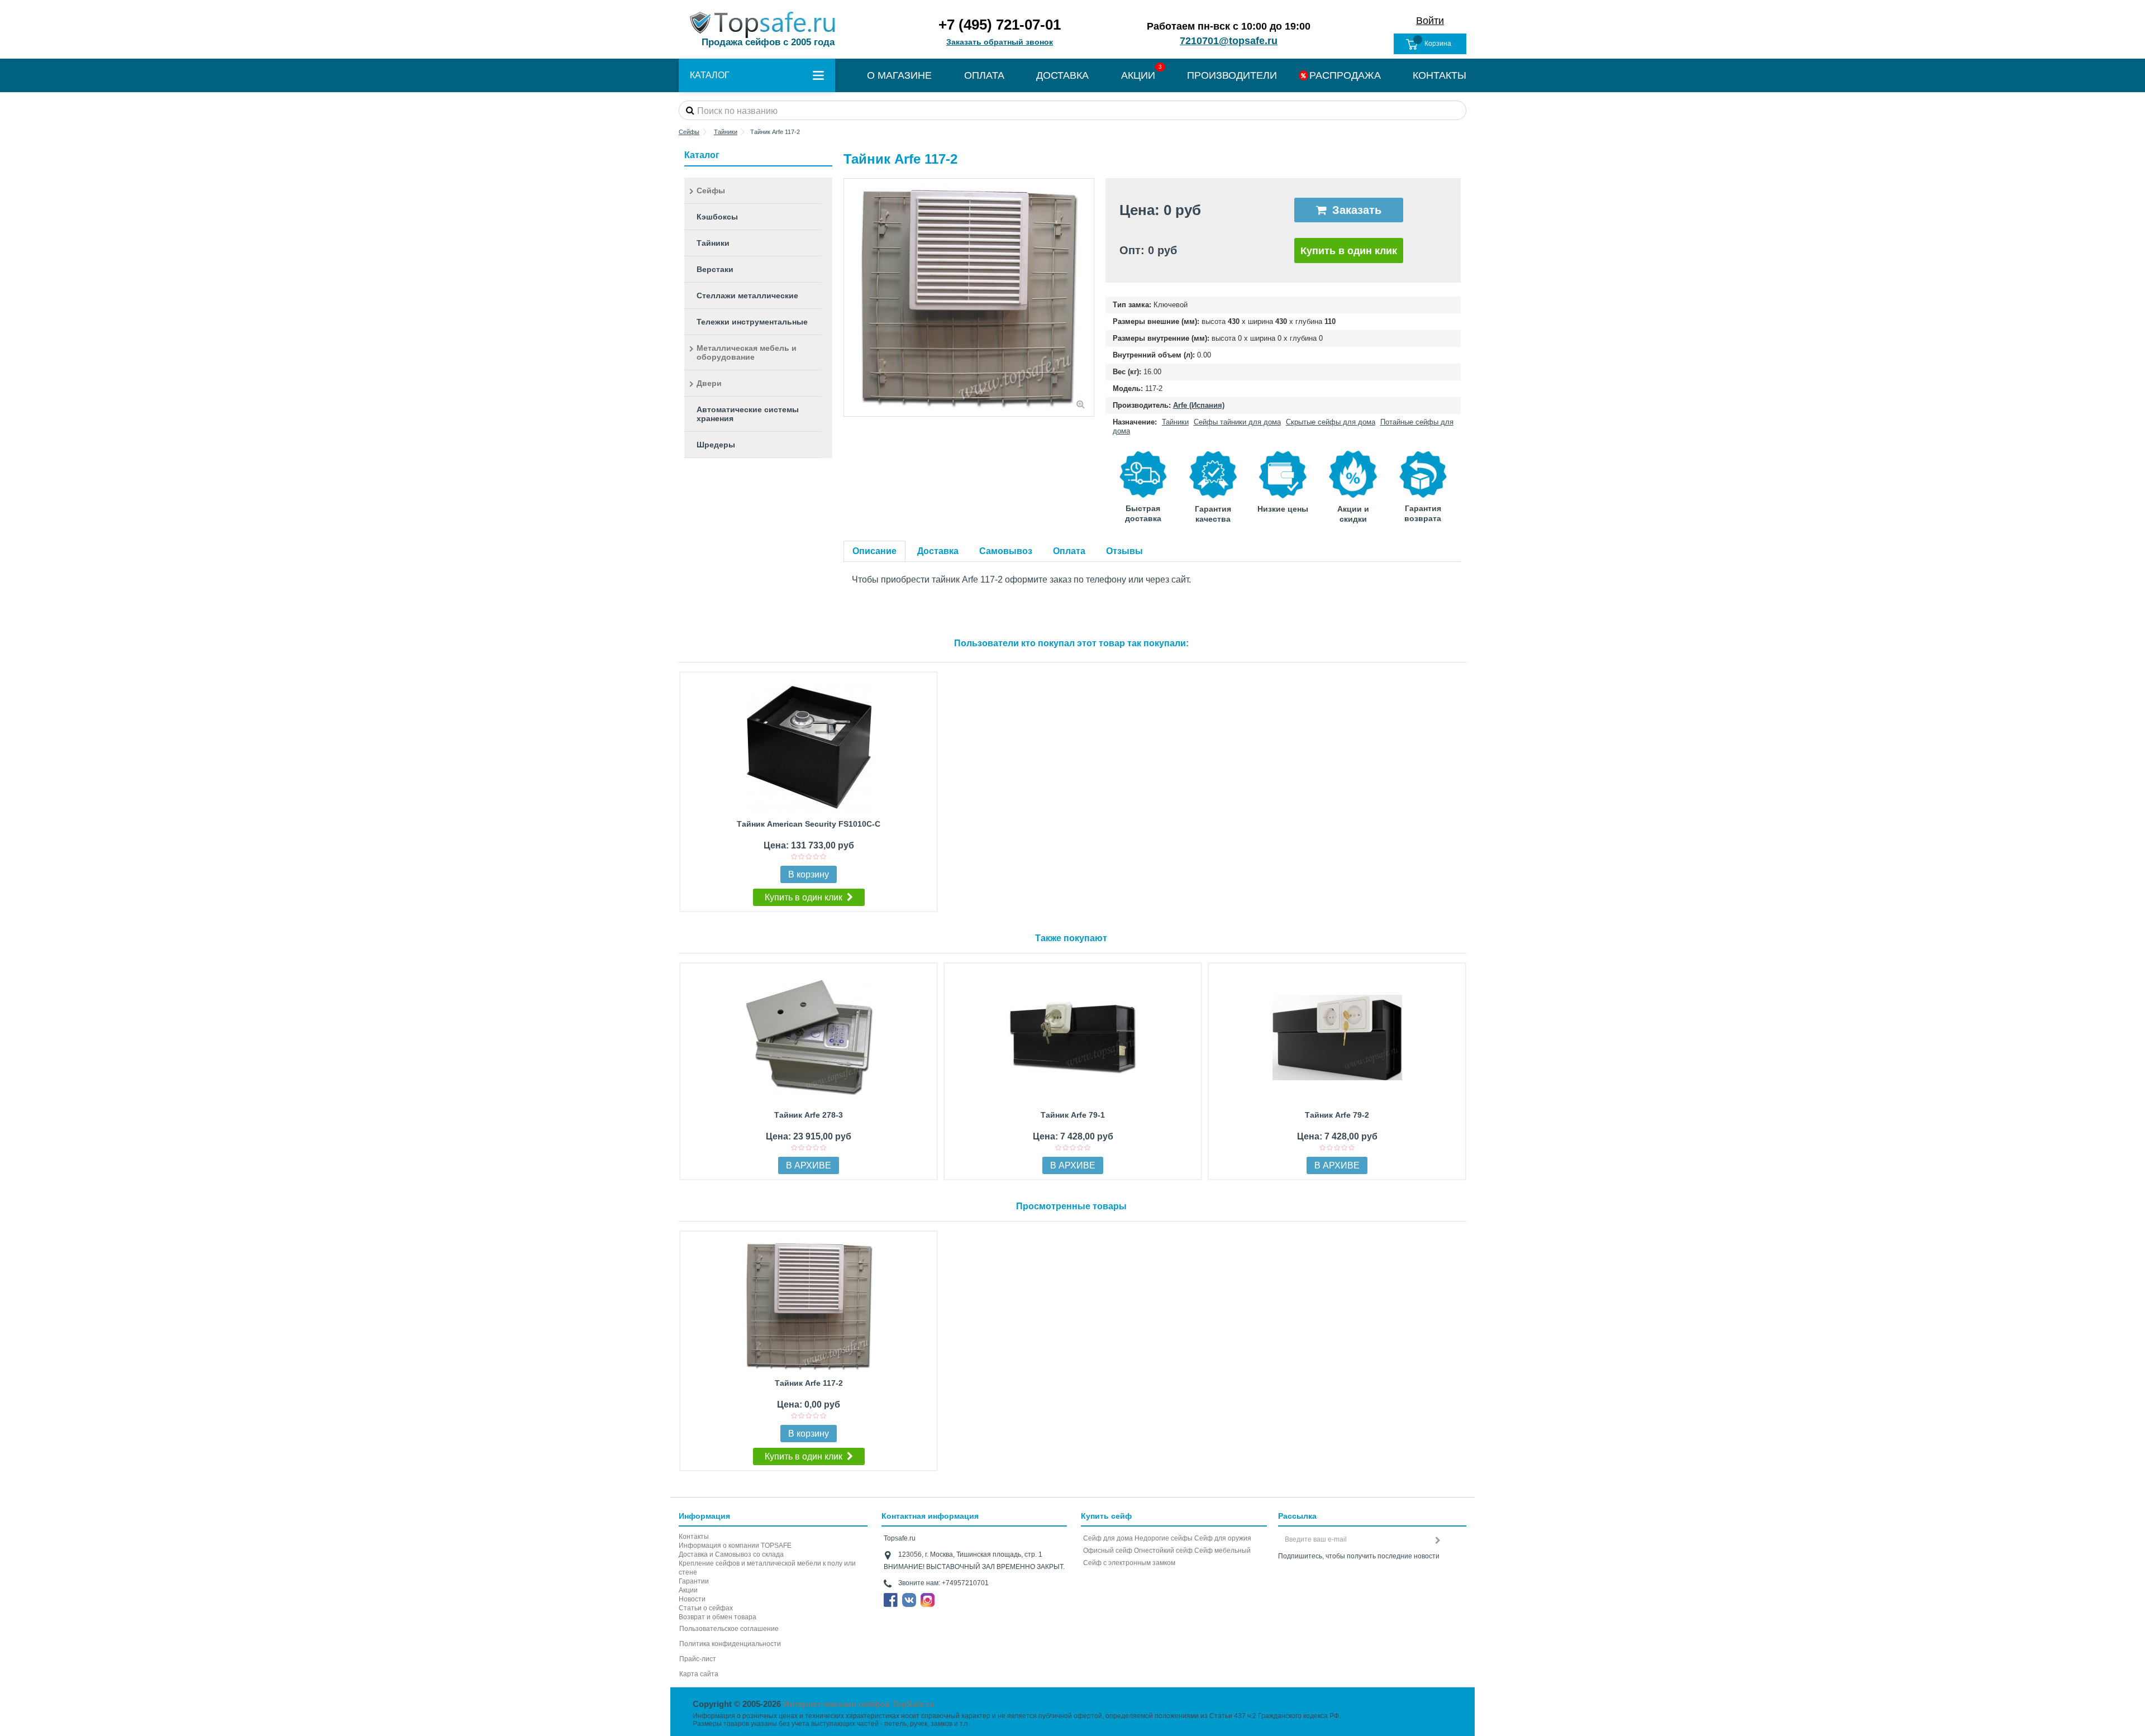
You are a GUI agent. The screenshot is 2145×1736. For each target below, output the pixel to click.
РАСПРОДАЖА (1345, 75)
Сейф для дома (1108, 1538)
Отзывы (1124, 551)
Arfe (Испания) (1199, 405)
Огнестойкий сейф (1163, 1551)
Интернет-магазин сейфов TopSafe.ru (859, 1704)
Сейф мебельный (1222, 1551)
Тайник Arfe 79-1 (1073, 1115)
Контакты (694, 1537)
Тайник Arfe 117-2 (809, 1383)
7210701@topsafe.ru (1229, 41)
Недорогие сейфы (1164, 1538)
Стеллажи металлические (747, 295)
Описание (874, 551)
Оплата (1069, 551)
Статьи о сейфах (706, 1608)
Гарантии (694, 1581)
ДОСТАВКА (1062, 75)
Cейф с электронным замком (1129, 1563)
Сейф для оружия (1223, 1538)
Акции (688, 1590)
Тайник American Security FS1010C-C (809, 824)
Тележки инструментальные (752, 322)
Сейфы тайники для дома (1237, 422)
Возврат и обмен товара (718, 1617)
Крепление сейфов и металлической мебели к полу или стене (767, 1568)
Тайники (713, 243)
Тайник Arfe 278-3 (809, 1115)
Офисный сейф (1108, 1551)
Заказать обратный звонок (1000, 42)
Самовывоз (1006, 551)
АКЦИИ (1138, 75)
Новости (692, 1599)
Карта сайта (699, 1674)
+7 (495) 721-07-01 (1000, 25)
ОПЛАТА (984, 75)
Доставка (938, 551)
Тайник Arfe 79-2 (1337, 1115)
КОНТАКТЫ (1439, 75)
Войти (1430, 21)
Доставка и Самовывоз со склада (731, 1554)
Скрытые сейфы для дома (1331, 422)
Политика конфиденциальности (730, 1644)
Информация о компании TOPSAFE (735, 1546)
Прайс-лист (698, 1659)
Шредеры (716, 445)
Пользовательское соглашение (729, 1629)
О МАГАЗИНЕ (899, 75)
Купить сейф (1106, 1516)
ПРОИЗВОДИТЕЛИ (1232, 75)
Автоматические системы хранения (748, 414)
